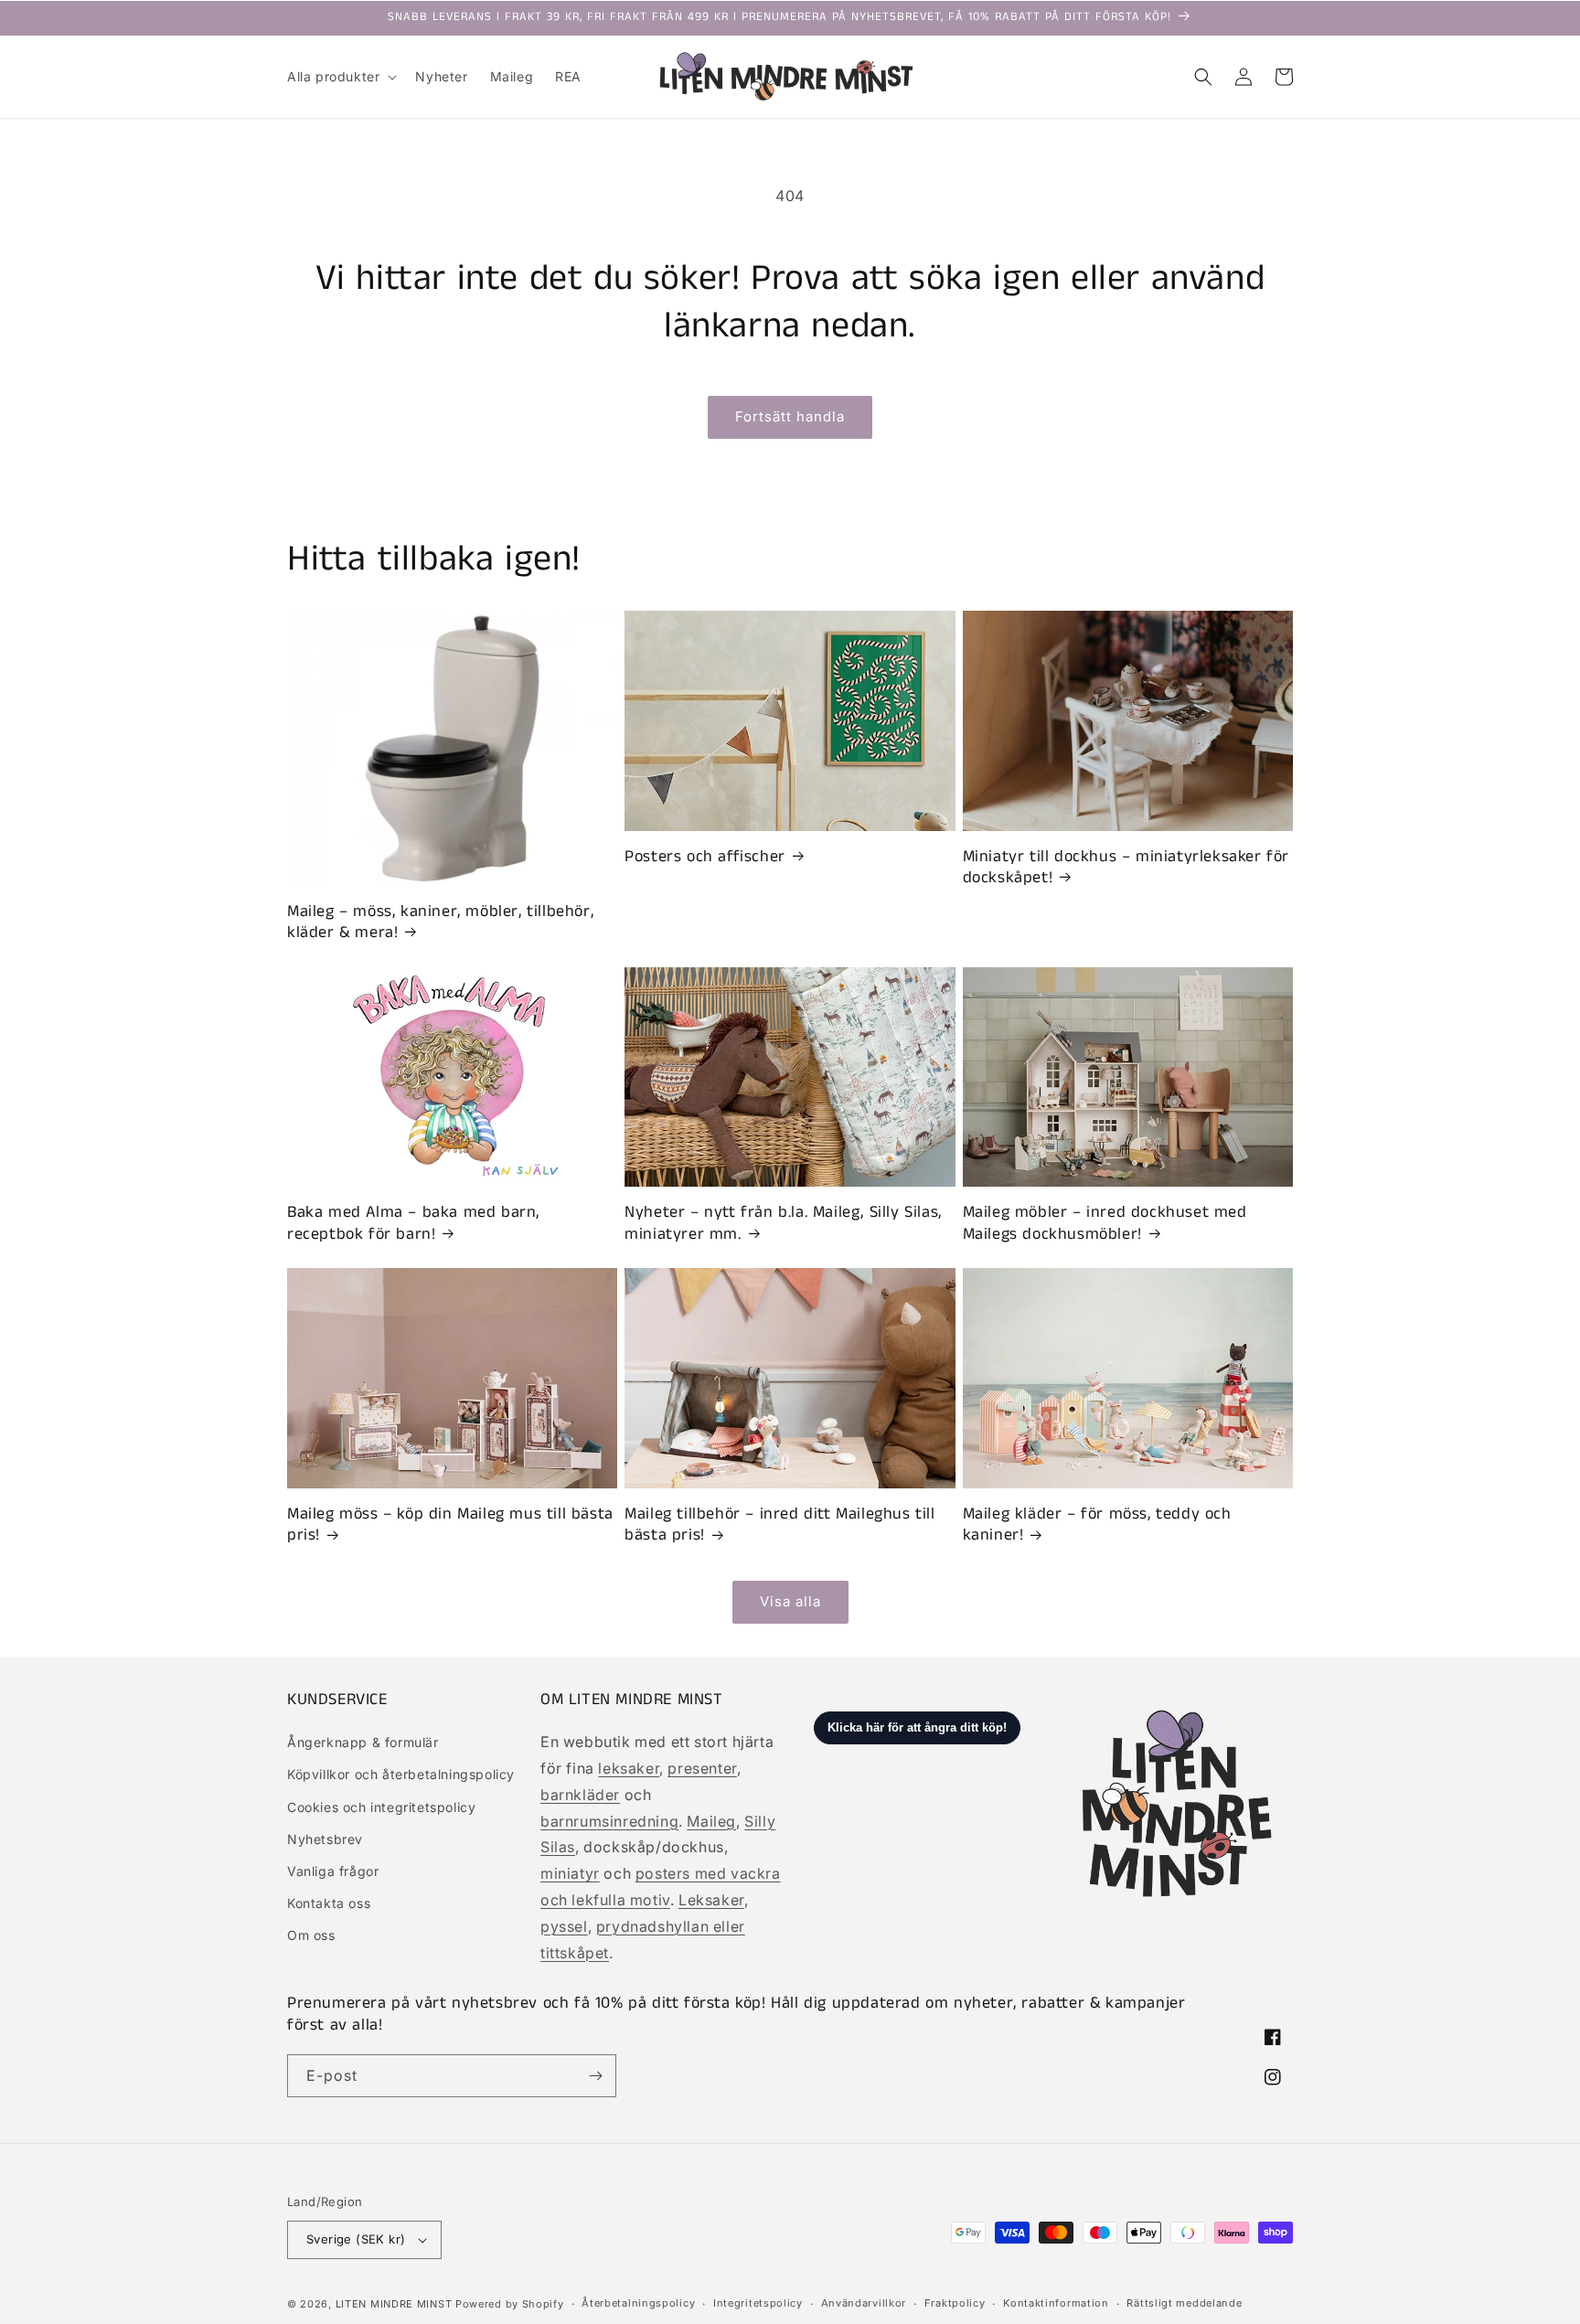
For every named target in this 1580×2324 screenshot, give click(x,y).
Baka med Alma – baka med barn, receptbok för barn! (413, 1224)
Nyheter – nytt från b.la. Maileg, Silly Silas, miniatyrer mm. (783, 1224)
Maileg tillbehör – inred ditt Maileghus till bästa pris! (779, 1525)
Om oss (311, 1935)
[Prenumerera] (595, 2076)
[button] (340, 77)
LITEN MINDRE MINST (394, 2304)
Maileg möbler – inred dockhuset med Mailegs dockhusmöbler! (1105, 1224)
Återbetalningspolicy (638, 2303)
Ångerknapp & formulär (363, 1742)
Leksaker (711, 1900)
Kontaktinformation (1056, 2303)
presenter (702, 1768)
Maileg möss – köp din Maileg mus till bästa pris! (450, 1525)
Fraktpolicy (955, 2303)
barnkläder (580, 1795)
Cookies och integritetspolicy (381, 1807)
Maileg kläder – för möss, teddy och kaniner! (1097, 1525)
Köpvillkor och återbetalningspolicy (401, 1774)
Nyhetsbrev (325, 1839)
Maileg (711, 1821)
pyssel (564, 1926)
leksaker (629, 1768)
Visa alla (790, 1601)
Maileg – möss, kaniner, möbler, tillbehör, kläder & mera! (440, 923)
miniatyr (570, 1873)
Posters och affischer (705, 857)
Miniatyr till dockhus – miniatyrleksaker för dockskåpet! (1126, 868)
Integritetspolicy (758, 2303)
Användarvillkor (864, 2303)
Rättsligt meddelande (1184, 2303)
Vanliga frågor (333, 1871)
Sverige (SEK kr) (356, 2239)
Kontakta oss (329, 1903)
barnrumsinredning (609, 1821)
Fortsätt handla (790, 416)
